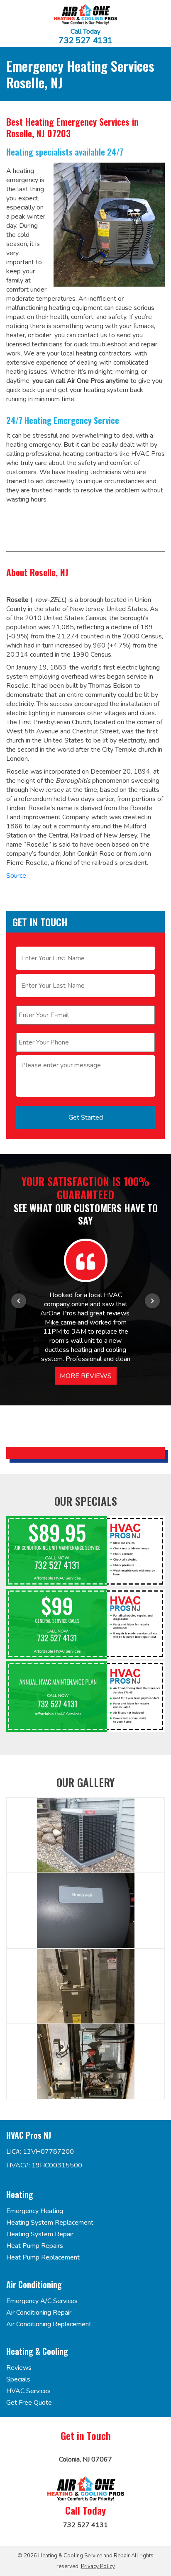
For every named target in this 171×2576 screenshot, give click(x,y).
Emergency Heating (35, 2211)
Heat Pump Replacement (43, 2257)
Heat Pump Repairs (35, 2246)
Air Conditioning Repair (39, 2313)
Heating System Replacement (50, 2223)
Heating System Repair (40, 2234)
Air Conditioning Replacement (49, 2324)
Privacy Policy (98, 2566)
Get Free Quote (29, 2403)
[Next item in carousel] (152, 1301)
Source (16, 876)
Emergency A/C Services (42, 2301)
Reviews (19, 2368)
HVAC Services (28, 2391)
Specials (18, 2379)
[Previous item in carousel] (19, 1301)
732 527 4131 (85, 41)
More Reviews (86, 1376)
